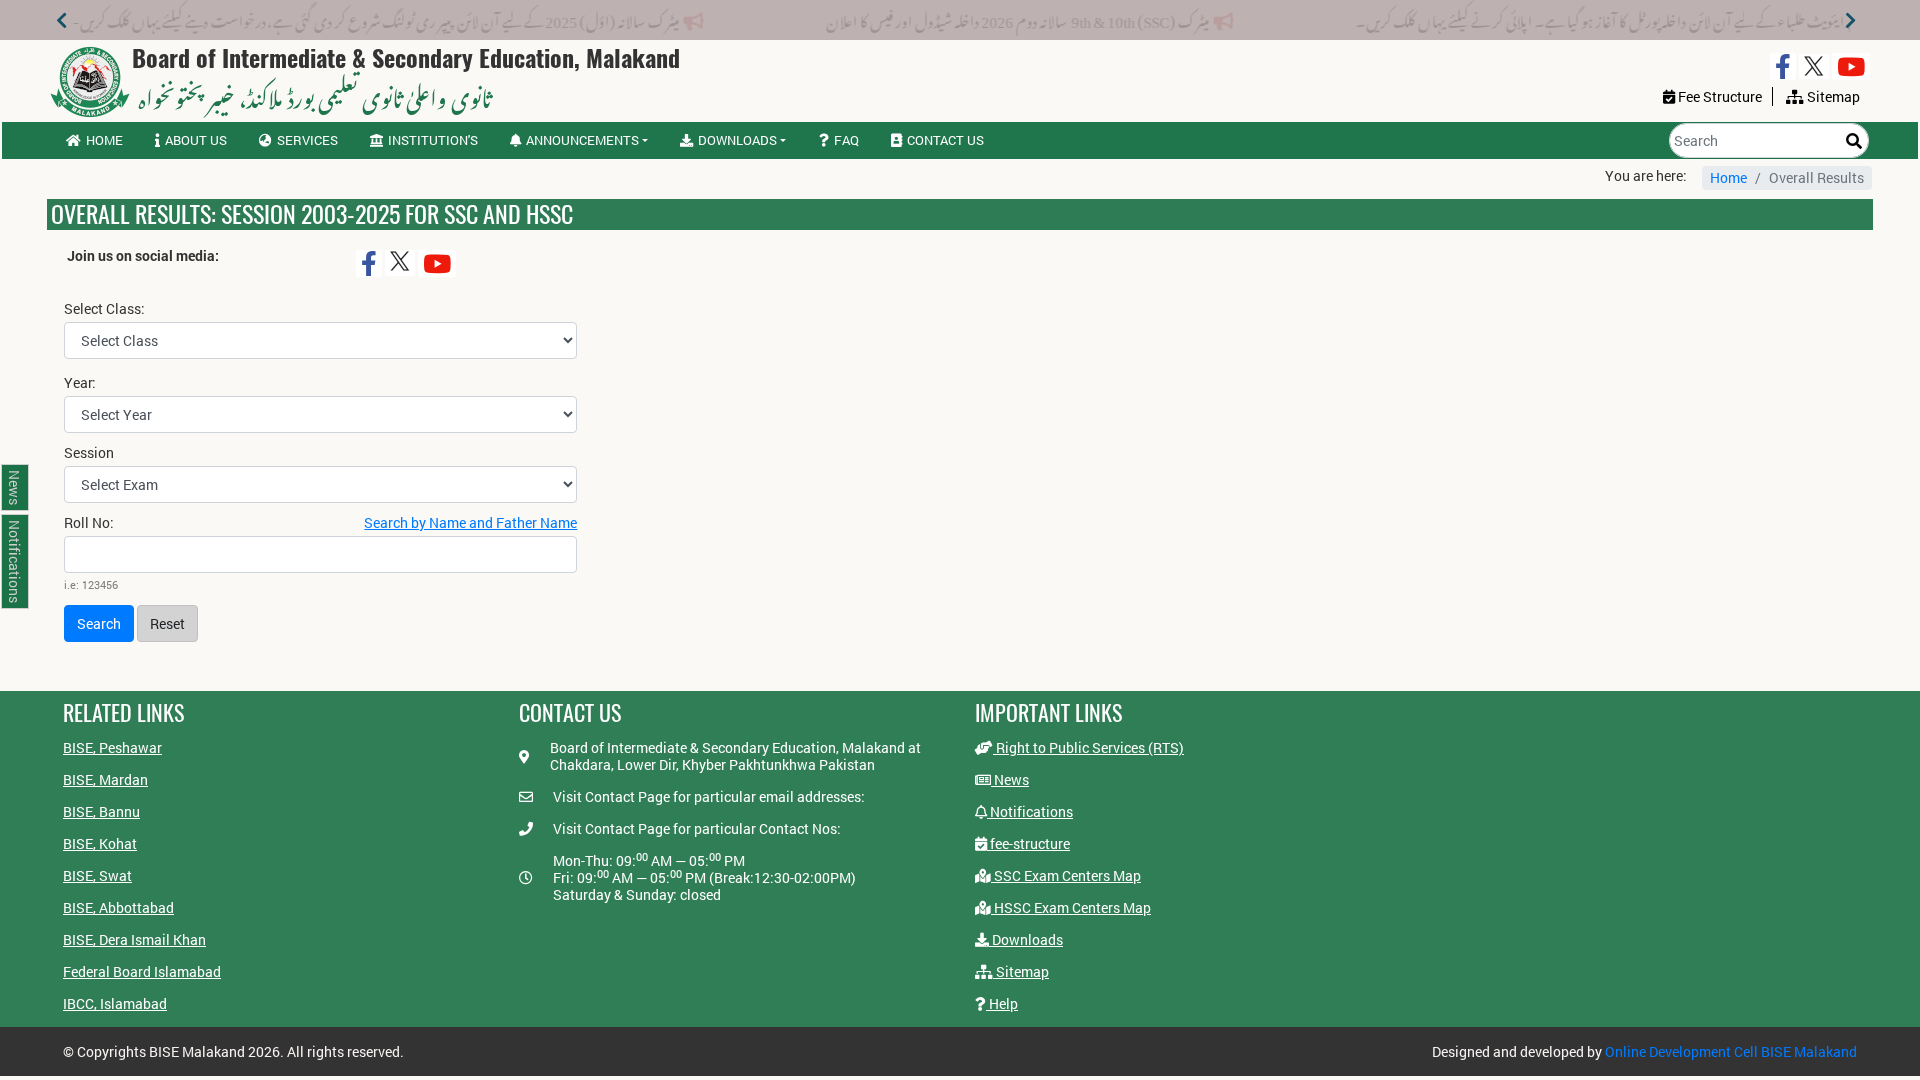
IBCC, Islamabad (115, 1003)
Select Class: (104, 309)
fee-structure (1028, 843)
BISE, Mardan (105, 779)
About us (196, 140)
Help (1002, 1003)
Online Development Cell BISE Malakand (1731, 1051)
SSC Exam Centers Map (1066, 875)
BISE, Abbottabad (118, 907)
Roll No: (89, 523)
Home (104, 140)
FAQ (846, 140)
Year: (80, 383)
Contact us (945, 140)
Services (307, 140)
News (1010, 779)
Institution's (433, 140)
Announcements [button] (582, 140)
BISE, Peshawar (112, 747)
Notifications (1030, 811)
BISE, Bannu (101, 811)
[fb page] (1783, 66)
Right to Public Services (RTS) (1088, 747)
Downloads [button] (737, 140)
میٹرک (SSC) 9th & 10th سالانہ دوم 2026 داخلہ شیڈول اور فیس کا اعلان (1063, 18)
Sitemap (1021, 971)
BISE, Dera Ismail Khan (134, 939)
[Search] (1854, 140)
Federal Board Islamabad (142, 971)
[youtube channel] (1851, 66)
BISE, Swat (97, 875)
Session (89, 453)
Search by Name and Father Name (470, 522)
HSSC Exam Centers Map (1071, 907)
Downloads (1026, 939)
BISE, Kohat (100, 843)
